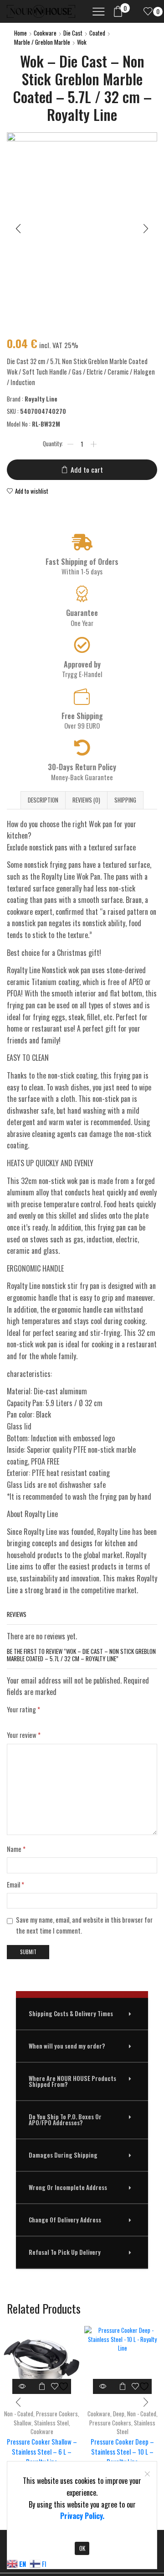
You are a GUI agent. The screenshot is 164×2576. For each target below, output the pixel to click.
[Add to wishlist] (61, 2386)
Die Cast (73, 33)
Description (43, 800)
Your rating (23, 1709)
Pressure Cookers (57, 2414)
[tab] (43, 800)
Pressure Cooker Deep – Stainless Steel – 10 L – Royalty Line (122, 2451)
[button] (82, 2014)
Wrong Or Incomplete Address (68, 2187)
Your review (24, 1735)
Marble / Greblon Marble (42, 42)
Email (15, 1884)
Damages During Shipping (63, 2155)
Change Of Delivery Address (65, 2220)
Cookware (45, 33)
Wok (82, 42)
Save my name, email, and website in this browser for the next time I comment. (84, 1925)
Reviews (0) (86, 800)
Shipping (125, 800)
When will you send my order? (67, 2046)
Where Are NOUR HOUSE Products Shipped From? (72, 2081)
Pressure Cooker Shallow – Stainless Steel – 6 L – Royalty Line (42, 2451)
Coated (97, 33)
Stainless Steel (51, 2422)
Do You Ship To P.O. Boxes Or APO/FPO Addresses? (65, 2120)
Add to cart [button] (42, 2386)
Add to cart (87, 469)
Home (20, 33)
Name (16, 1849)
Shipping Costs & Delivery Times (71, 2013)
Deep (119, 2414)
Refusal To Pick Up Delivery (65, 2252)
